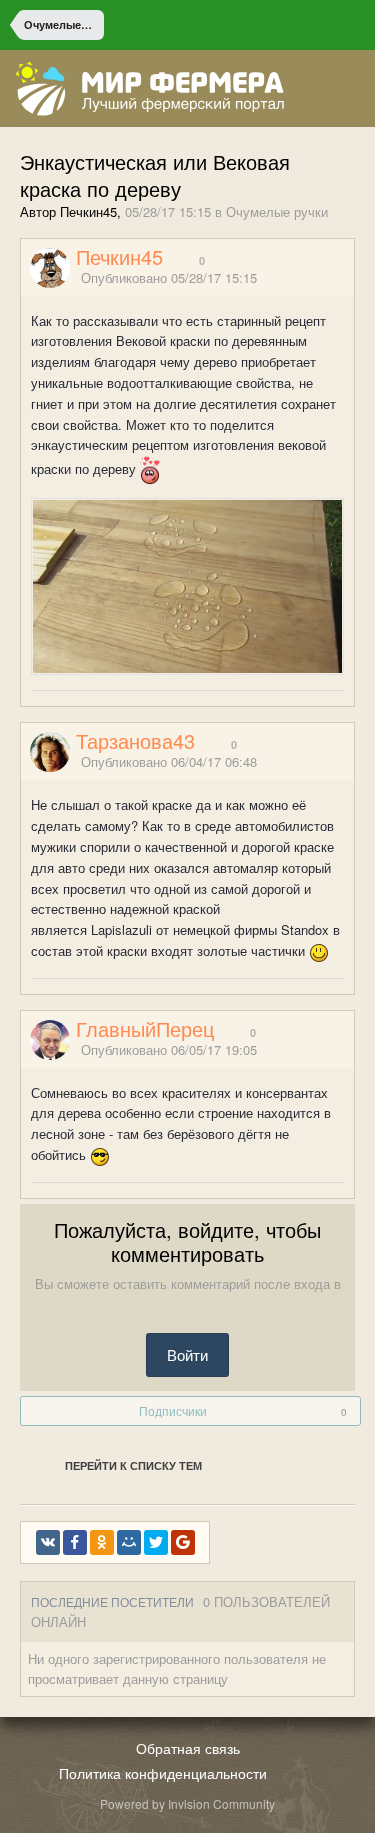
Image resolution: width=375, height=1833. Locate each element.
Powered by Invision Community (187, 1803)
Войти (187, 1354)
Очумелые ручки (277, 211)
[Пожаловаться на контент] (323, 278)
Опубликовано (169, 277)
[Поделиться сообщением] (348, 278)
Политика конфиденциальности (163, 1773)
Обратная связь (188, 1748)
